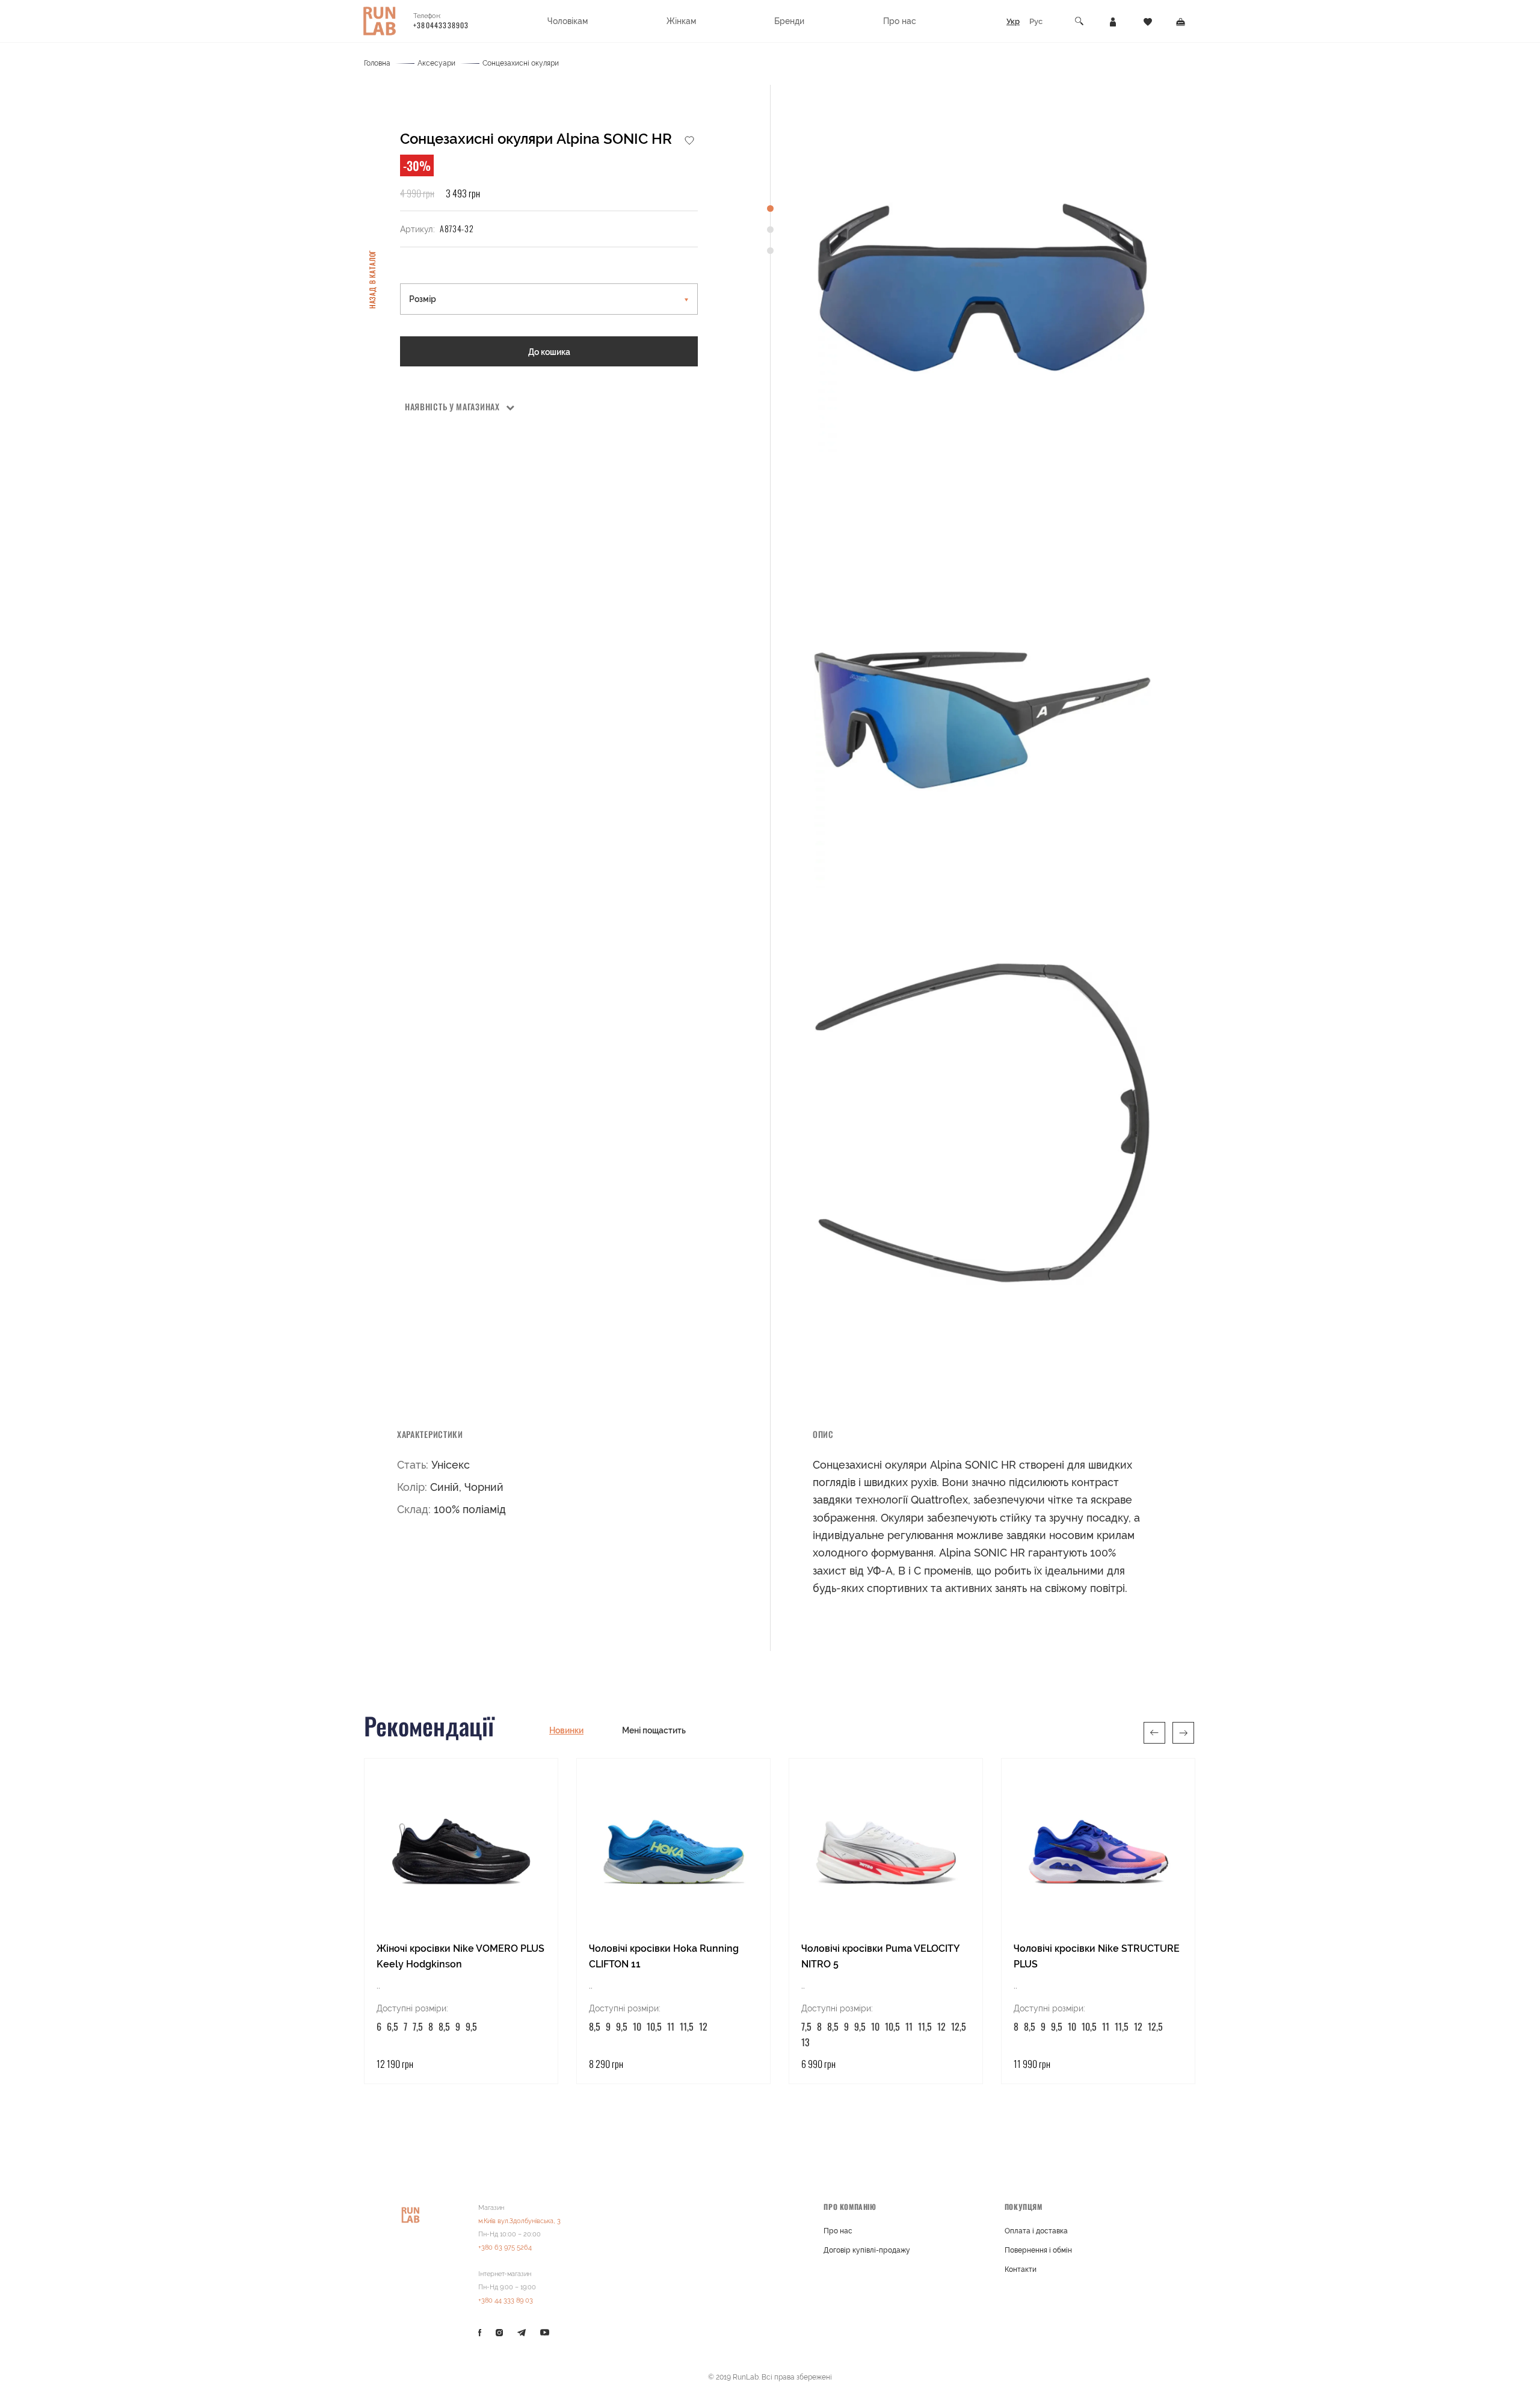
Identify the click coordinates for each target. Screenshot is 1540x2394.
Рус (1036, 21)
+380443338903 (441, 25)
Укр (1013, 21)
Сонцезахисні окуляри (521, 63)
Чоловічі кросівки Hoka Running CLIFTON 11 (664, 1956)
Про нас (838, 2231)
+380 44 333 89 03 (506, 2300)
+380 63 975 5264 (505, 2247)
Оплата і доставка (1036, 2231)
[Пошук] (1080, 21)
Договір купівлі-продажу (867, 2250)
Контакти (1021, 2269)
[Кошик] (1181, 21)
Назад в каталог (372, 279)
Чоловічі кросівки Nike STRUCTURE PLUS (1097, 1956)
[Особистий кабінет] (1113, 21)
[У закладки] (689, 140)
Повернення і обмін (1038, 2250)
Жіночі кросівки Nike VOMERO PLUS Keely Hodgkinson (460, 1956)
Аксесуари (436, 63)
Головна (377, 63)
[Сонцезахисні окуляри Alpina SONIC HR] (982, 288)
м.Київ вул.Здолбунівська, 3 (519, 2221)
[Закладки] (1148, 21)
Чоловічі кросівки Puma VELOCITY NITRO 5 (880, 1956)
